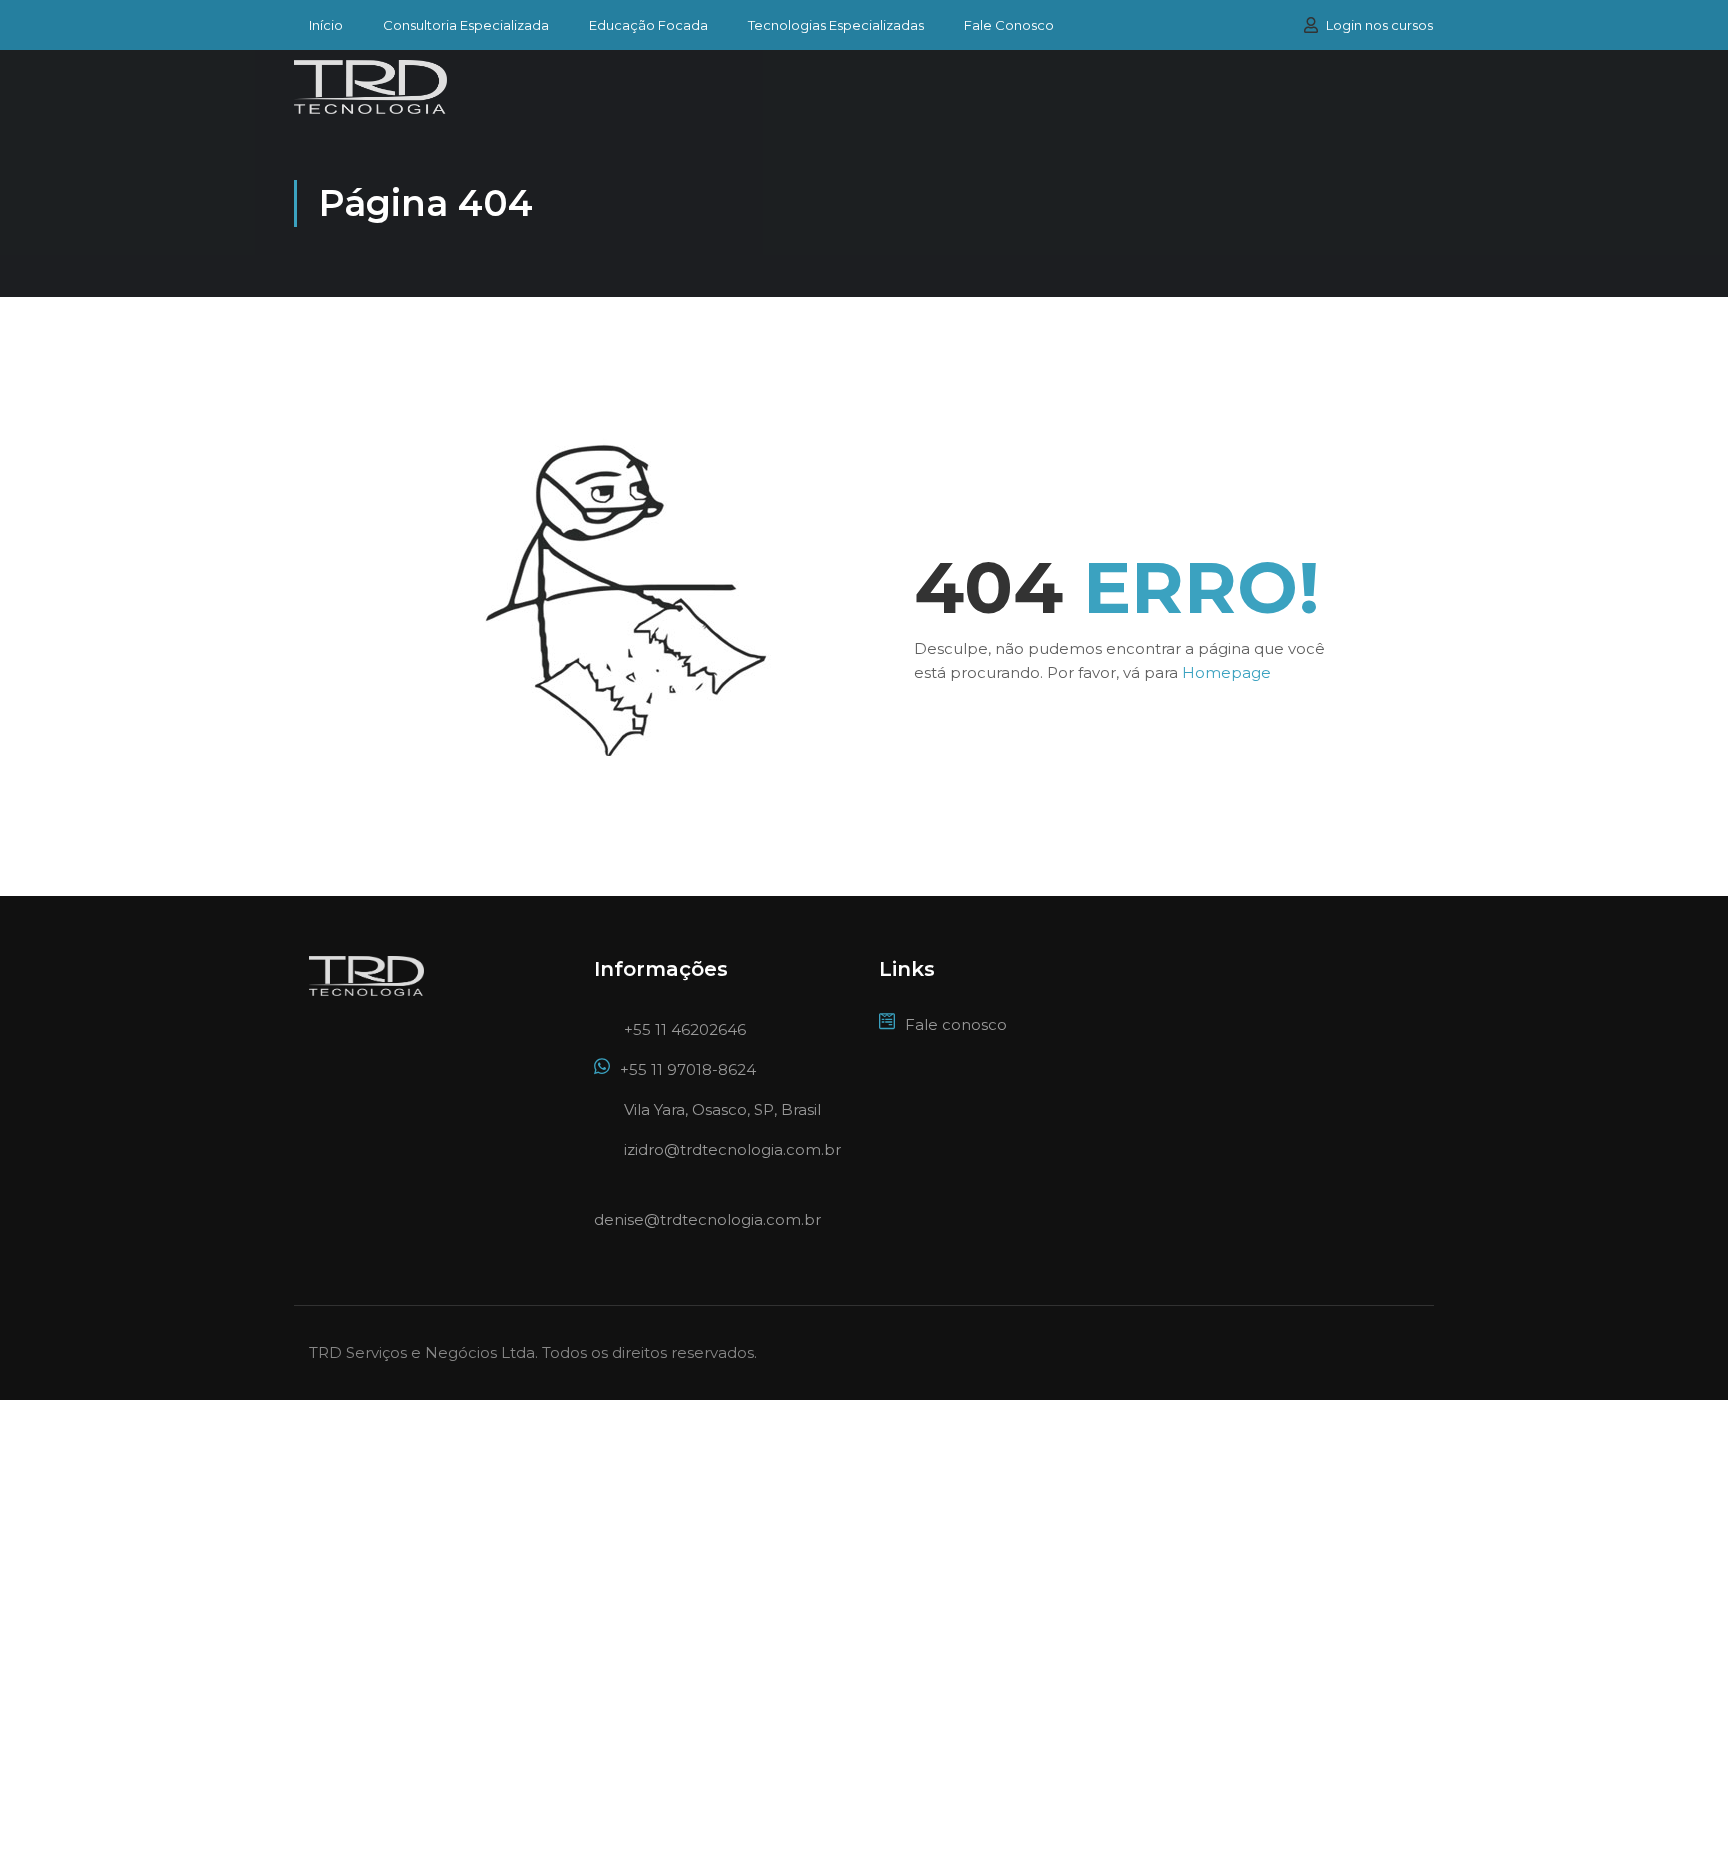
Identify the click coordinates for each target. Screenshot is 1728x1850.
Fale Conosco (1009, 25)
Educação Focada (648, 25)
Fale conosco (956, 1024)
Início (326, 25)
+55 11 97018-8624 (688, 1069)
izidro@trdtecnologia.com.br (732, 1149)
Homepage (1226, 672)
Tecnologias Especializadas (836, 25)
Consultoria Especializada (466, 25)
